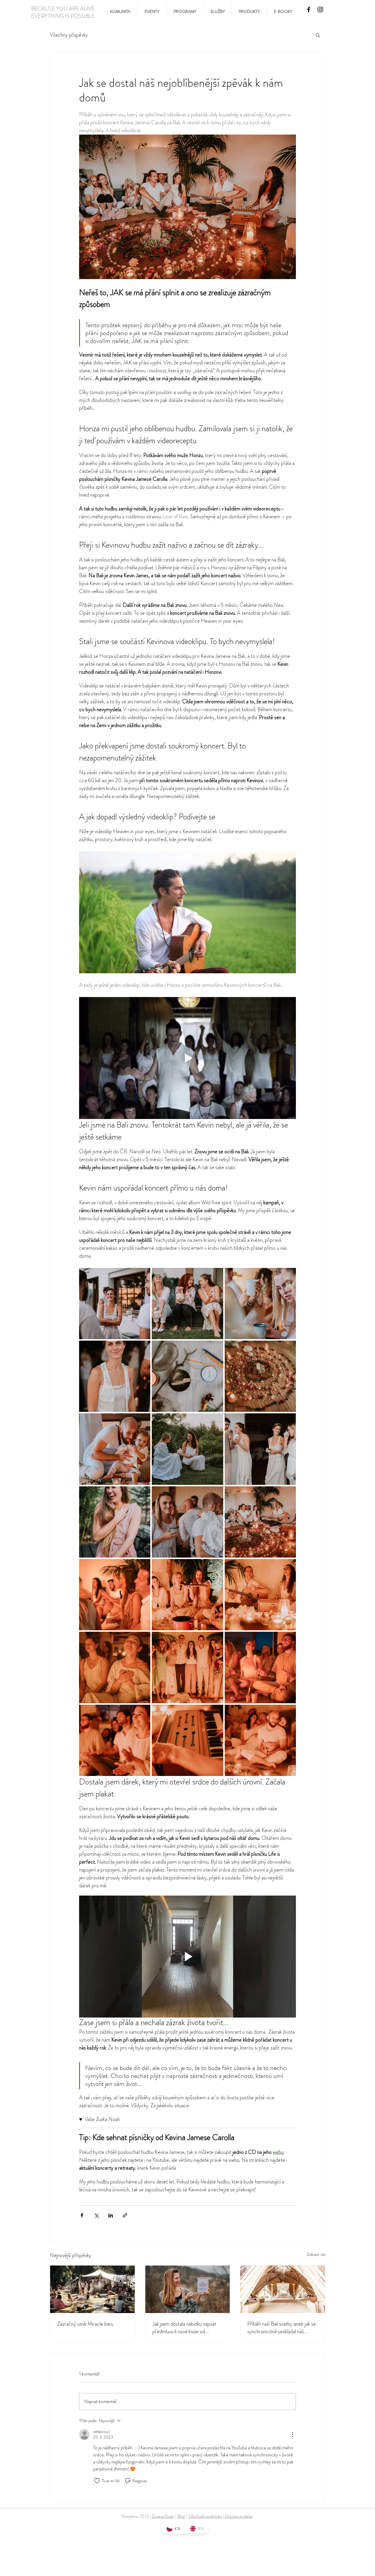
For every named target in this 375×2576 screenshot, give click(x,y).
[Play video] (187, 912)
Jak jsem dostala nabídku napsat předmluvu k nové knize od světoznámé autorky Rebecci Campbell (184, 2328)
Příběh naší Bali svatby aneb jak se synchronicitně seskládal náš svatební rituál (282, 2328)
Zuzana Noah (163, 2516)
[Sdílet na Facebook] (82, 2215)
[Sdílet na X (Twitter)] (96, 2215)
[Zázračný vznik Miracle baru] (92, 2289)
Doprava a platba (239, 2516)
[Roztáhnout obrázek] (115, 1304)
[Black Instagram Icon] (320, 10)
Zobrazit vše (316, 2254)
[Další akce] (292, 2434)
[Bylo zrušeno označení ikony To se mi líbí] (97, 2481)
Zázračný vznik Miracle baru (85, 2324)
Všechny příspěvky (69, 35)
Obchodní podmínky (205, 2516)
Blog (181, 2516)
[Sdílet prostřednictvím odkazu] (125, 2215)
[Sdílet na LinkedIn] (111, 2215)
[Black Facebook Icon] (309, 10)
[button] (318, 35)
